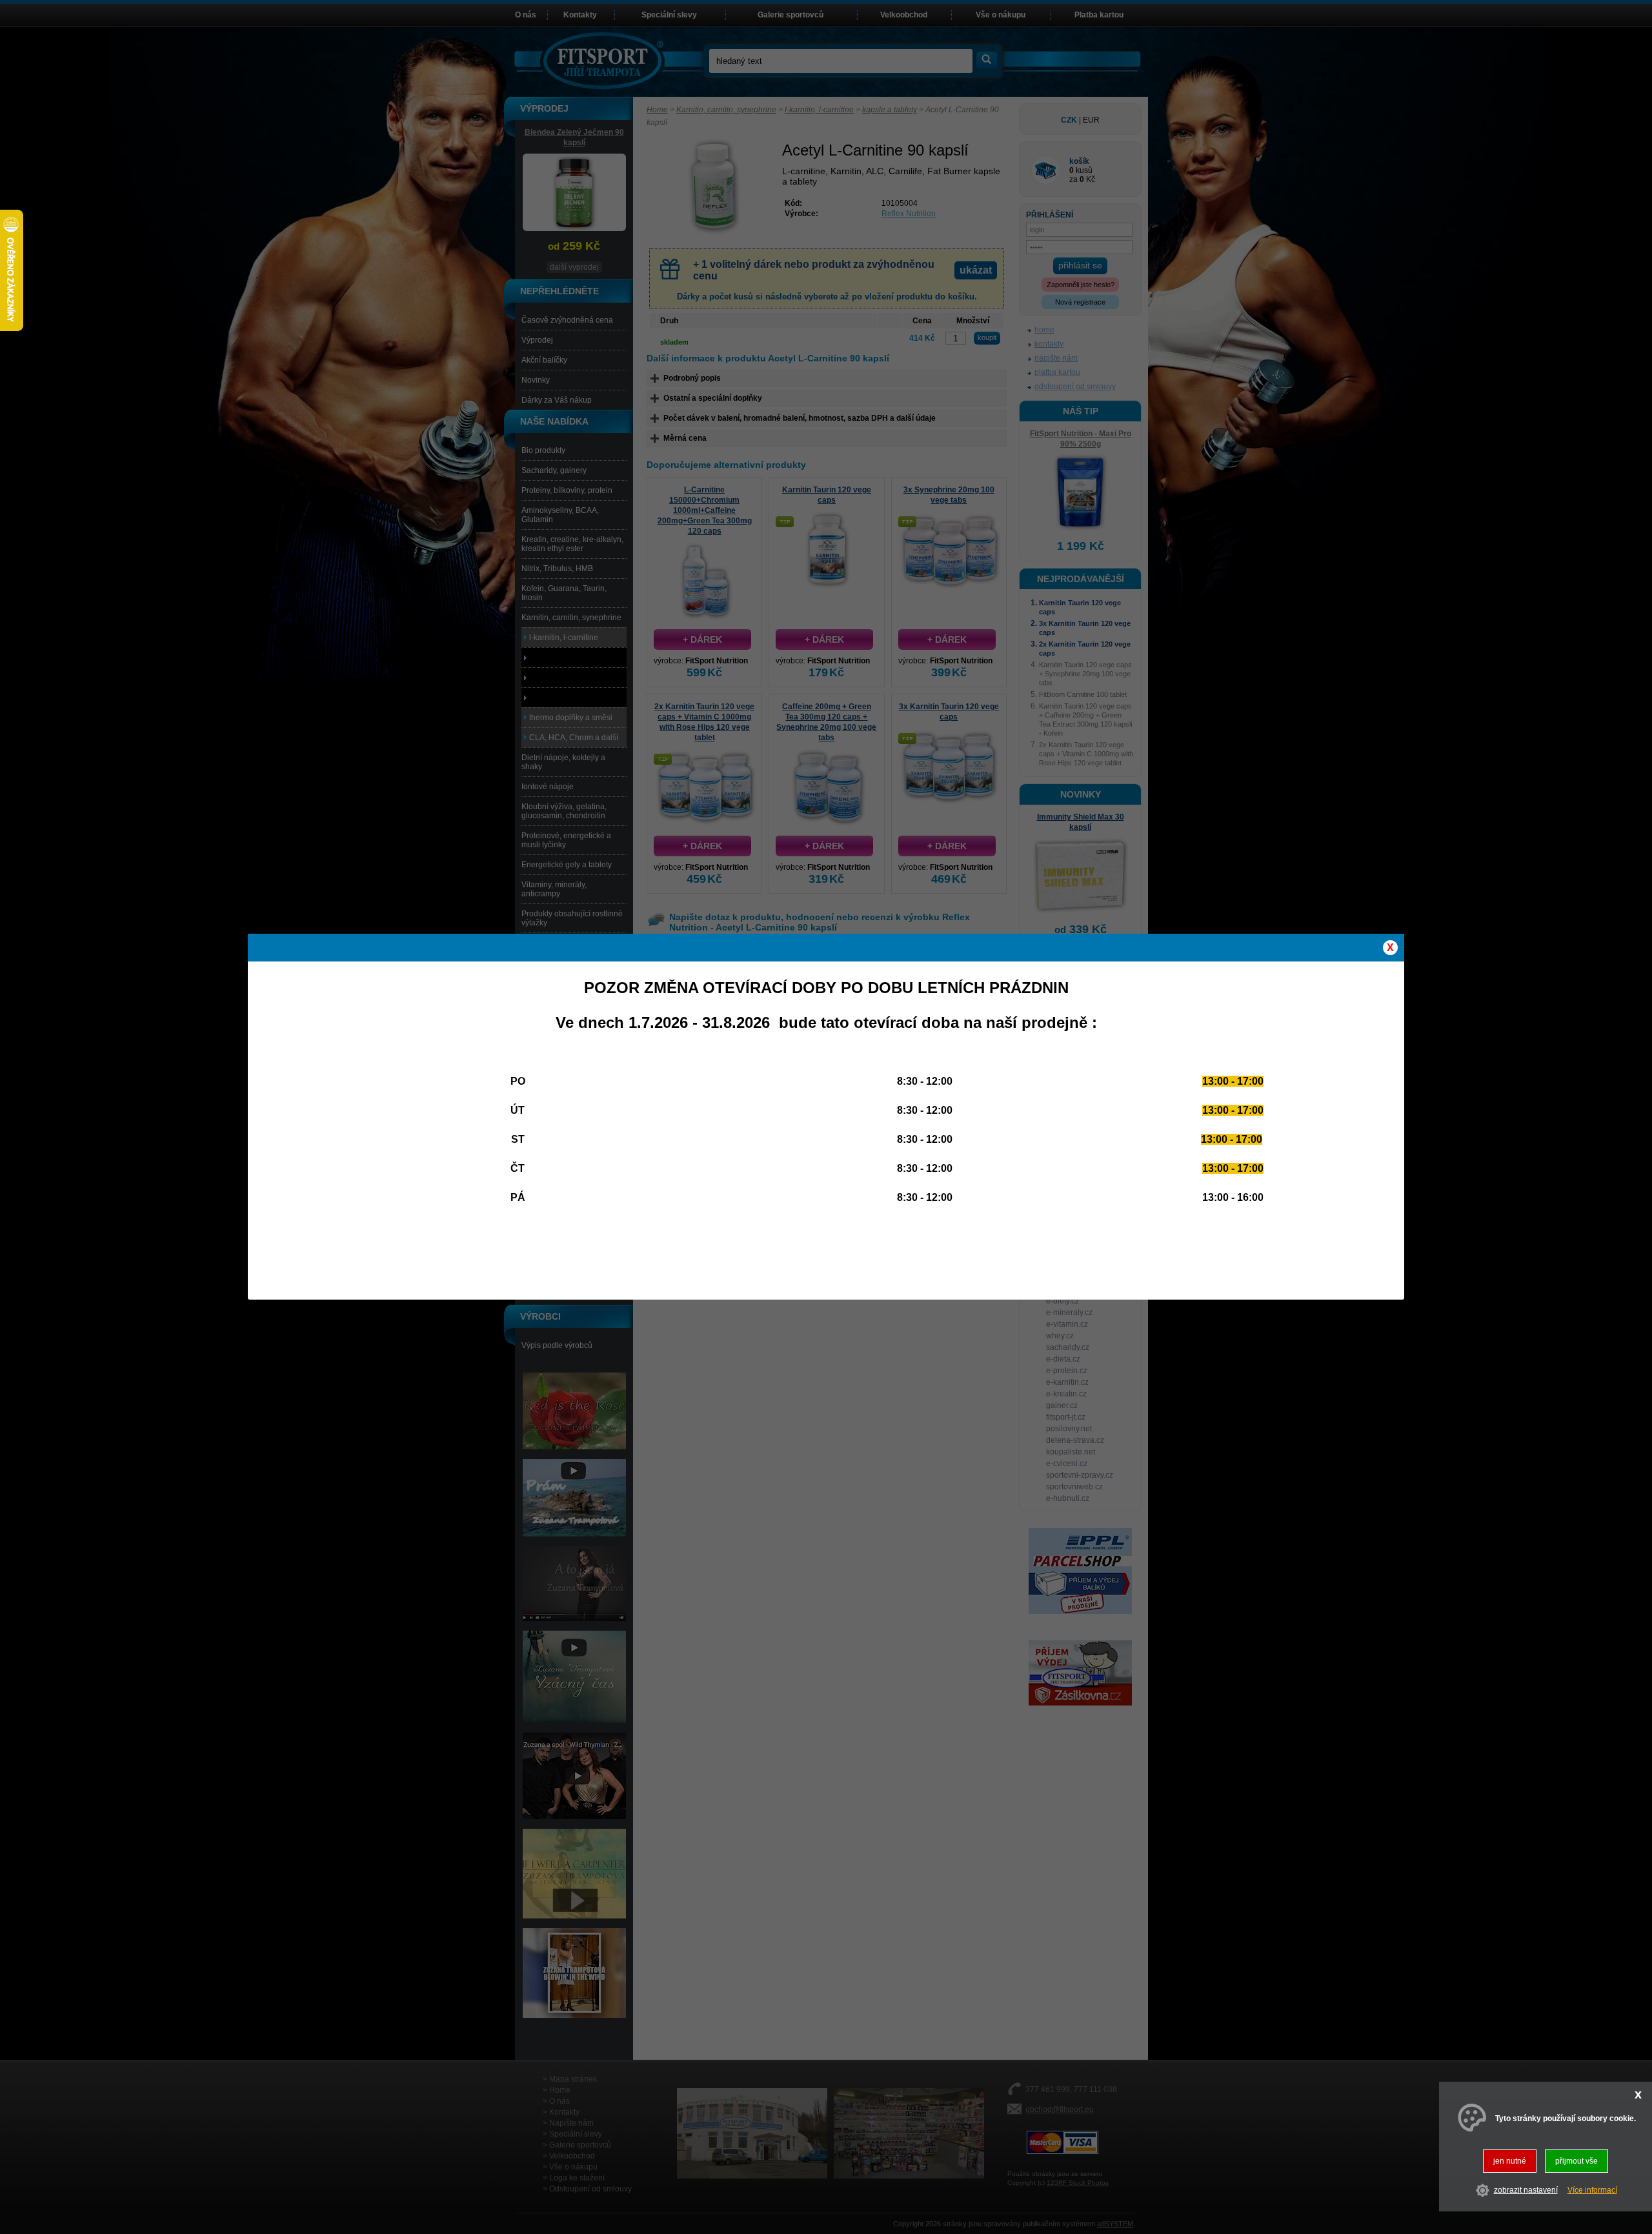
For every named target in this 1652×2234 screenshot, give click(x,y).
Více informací (1592, 2191)
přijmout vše (1576, 2161)
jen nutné (1510, 2161)
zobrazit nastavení (1526, 2191)
